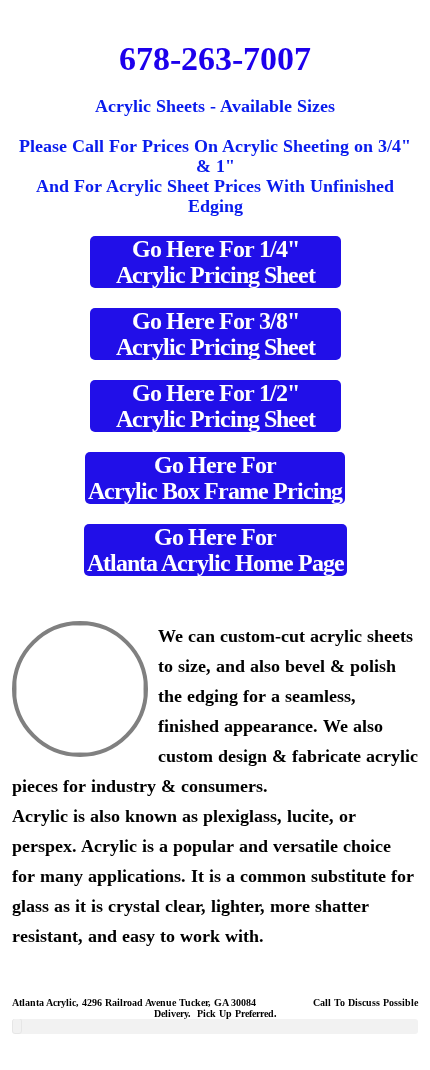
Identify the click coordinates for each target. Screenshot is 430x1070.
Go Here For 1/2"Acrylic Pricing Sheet (215, 406)
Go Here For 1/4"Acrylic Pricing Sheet (215, 262)
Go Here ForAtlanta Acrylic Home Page (215, 550)
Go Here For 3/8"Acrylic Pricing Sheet (215, 334)
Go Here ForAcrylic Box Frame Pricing (215, 478)
